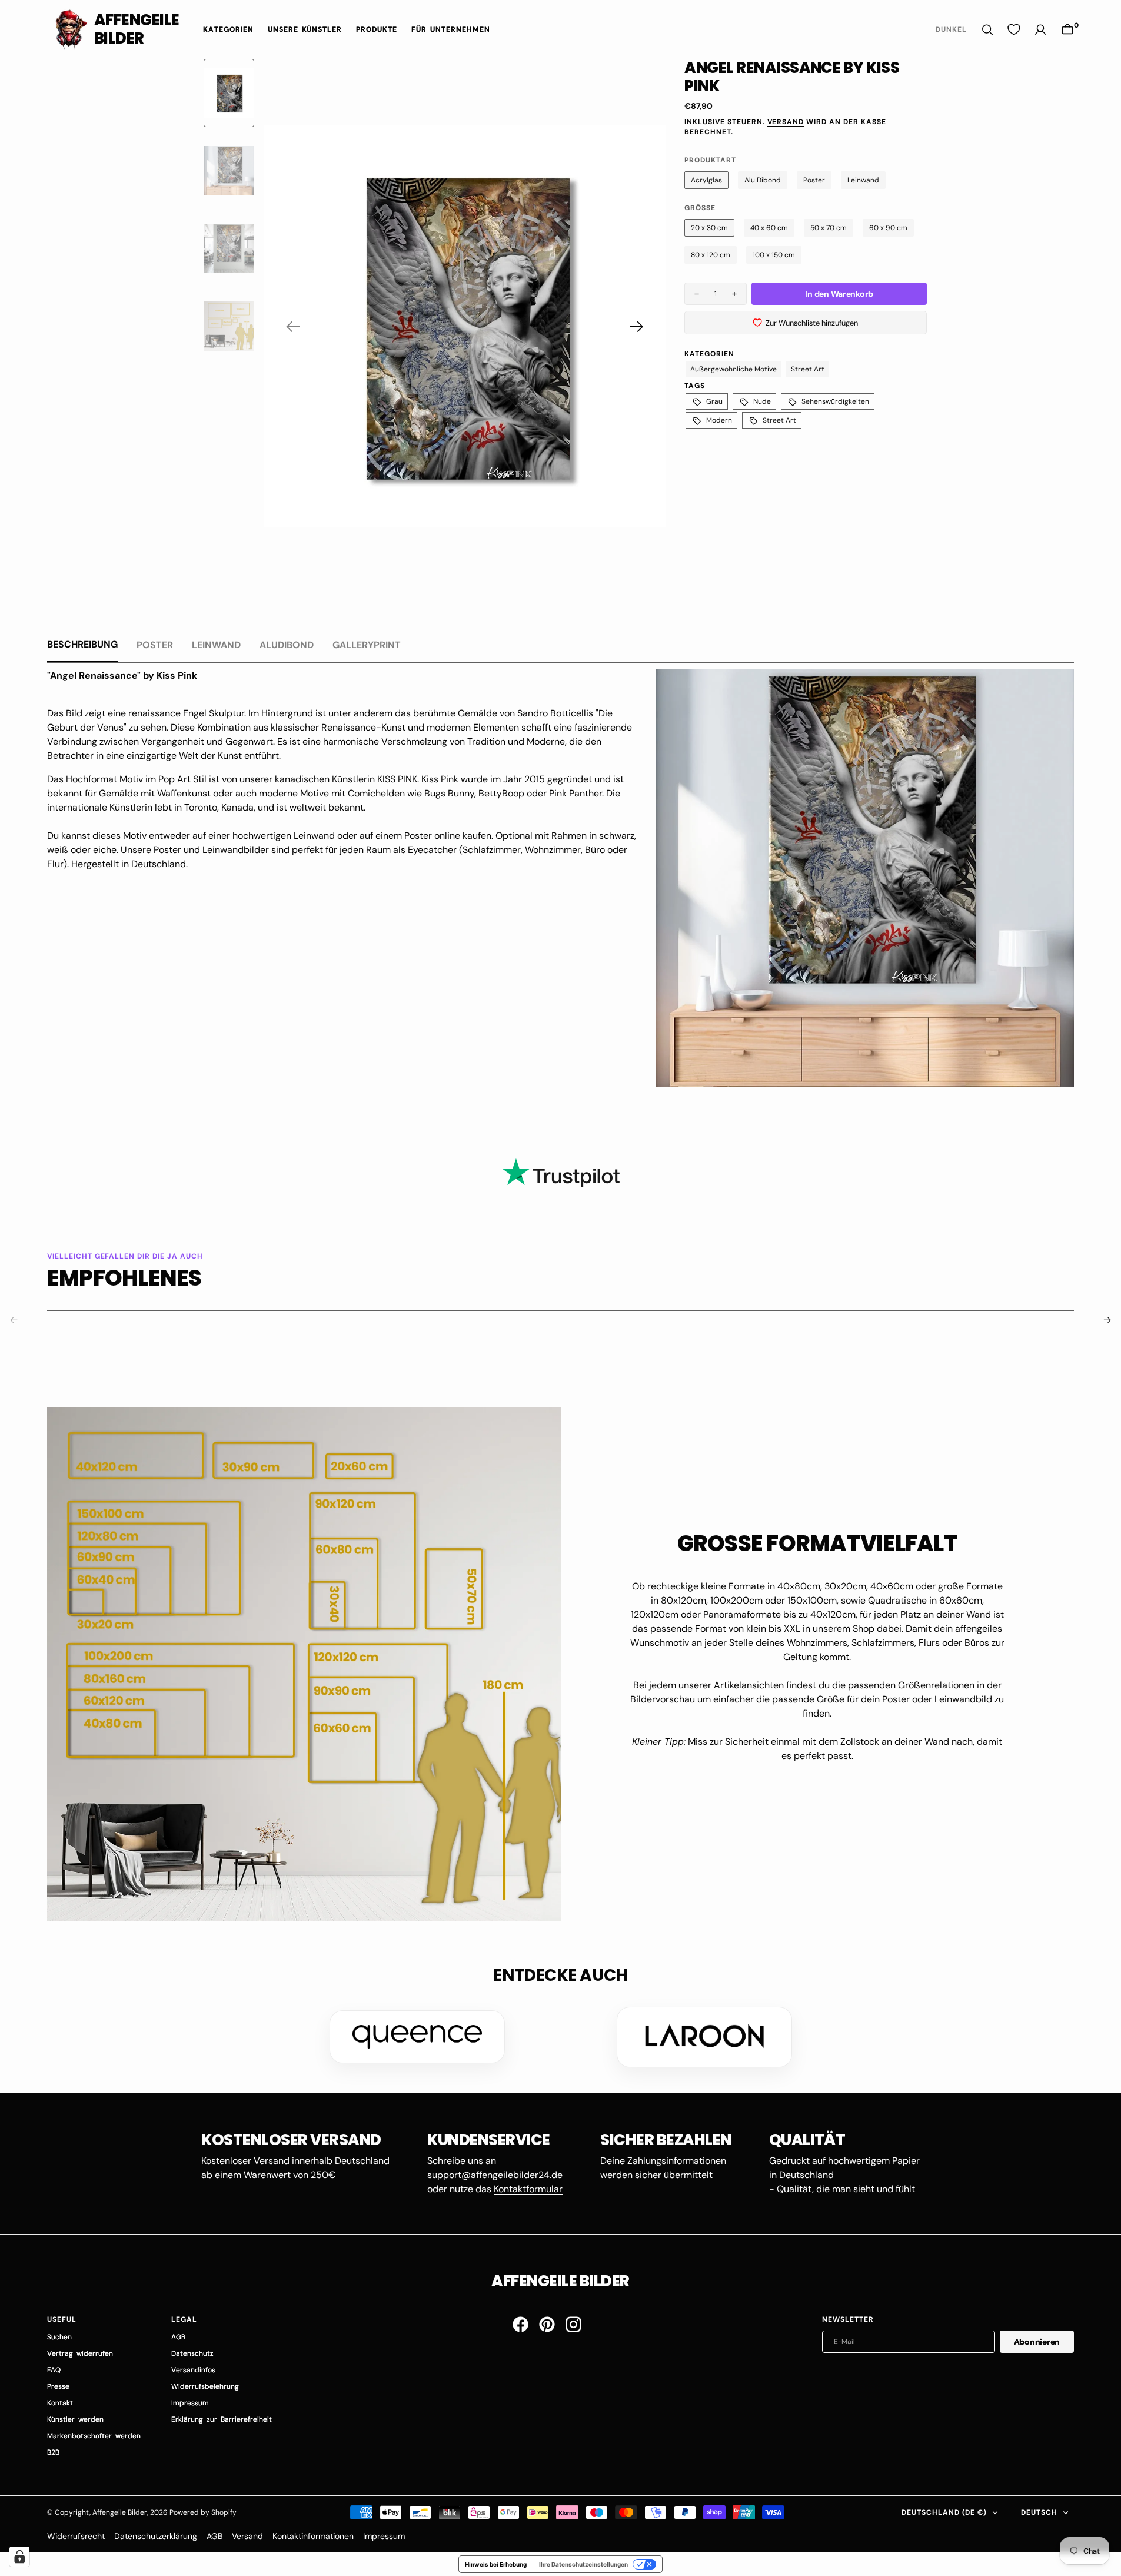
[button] (1067, 30)
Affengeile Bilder (120, 2512)
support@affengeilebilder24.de (495, 2175)
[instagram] (573, 2324)
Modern (719, 420)
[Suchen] (987, 30)
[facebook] (520, 2324)
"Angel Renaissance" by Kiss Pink (122, 675)
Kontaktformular (528, 2189)
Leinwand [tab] (216, 645)
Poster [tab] (155, 645)
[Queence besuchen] (417, 2037)
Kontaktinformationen (313, 2536)
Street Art (808, 369)
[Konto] (1040, 30)
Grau (714, 401)
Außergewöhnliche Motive (734, 369)
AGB (214, 2536)
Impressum (384, 2536)
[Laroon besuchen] (704, 2037)
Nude (762, 401)
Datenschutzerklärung (156, 2536)
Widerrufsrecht (76, 2536)
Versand (786, 122)
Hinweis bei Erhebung (496, 2564)
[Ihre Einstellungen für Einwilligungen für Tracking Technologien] (19, 2557)
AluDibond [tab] (287, 645)
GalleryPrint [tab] (367, 645)
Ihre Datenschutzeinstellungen (583, 2564)
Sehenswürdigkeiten (835, 401)
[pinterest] (547, 2324)
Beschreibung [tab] (82, 644)
